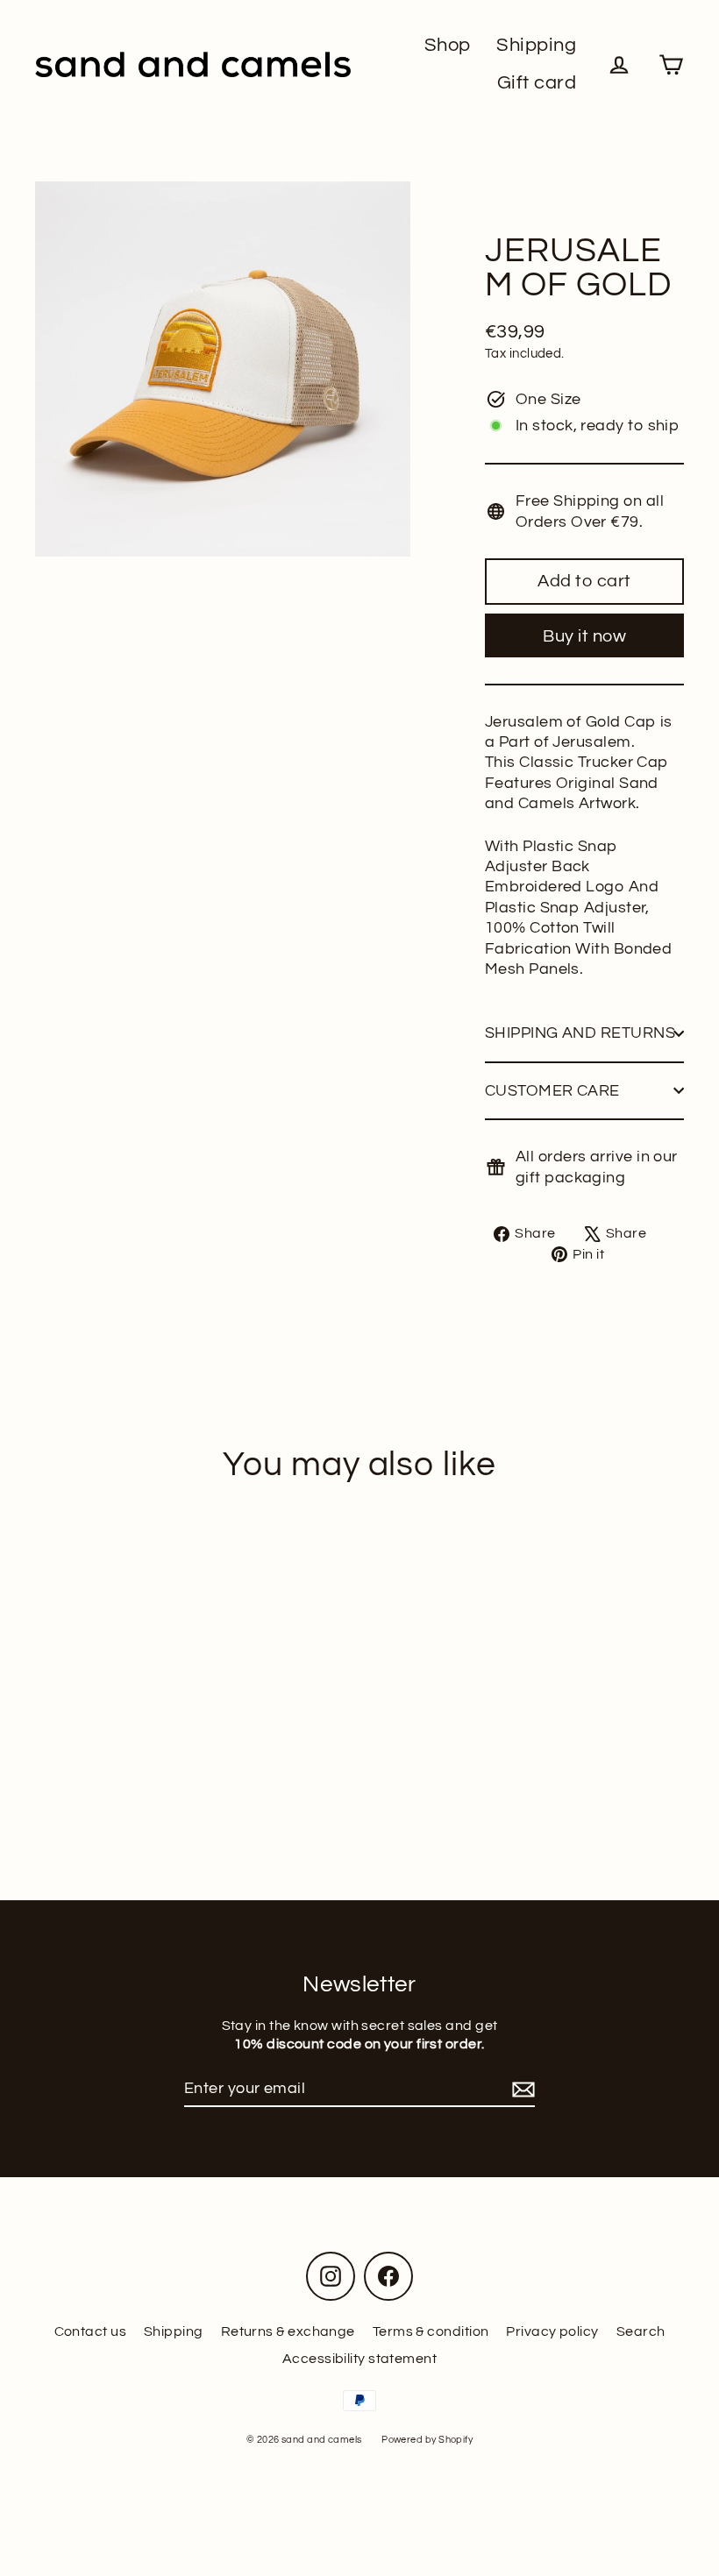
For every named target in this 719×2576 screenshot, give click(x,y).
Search (641, 2331)
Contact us (91, 2331)
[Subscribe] (521, 2089)
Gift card (537, 83)
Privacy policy (552, 2331)
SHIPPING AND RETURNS (580, 1033)
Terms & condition (431, 2331)
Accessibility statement (359, 2359)
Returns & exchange (288, 2331)
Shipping (536, 45)
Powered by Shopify (427, 2440)
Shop (448, 45)
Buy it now (584, 636)
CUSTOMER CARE (552, 1091)
